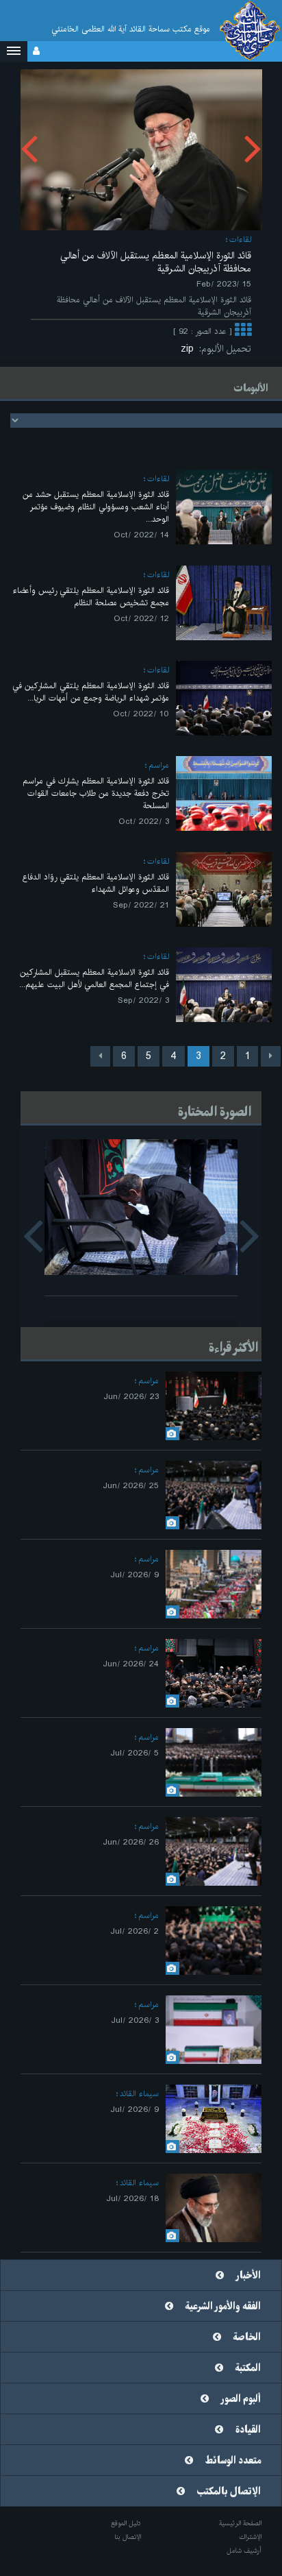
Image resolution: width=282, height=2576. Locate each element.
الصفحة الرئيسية (240, 2523)
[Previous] (271, 1056)
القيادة (248, 2430)
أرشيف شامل (244, 2551)
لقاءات (240, 240)
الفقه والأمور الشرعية (223, 2307)
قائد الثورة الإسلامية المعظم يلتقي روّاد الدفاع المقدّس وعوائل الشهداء (96, 883)
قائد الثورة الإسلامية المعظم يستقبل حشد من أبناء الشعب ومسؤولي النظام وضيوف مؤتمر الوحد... (96, 507)
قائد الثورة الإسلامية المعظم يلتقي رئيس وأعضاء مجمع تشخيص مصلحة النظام (91, 597)
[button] (14, 51)
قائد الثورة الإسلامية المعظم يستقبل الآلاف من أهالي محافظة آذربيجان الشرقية (156, 262)
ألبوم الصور (241, 2399)
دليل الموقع (126, 2523)
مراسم (159, 765)
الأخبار (248, 2276)
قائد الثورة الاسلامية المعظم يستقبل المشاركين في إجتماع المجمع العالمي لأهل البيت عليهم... (94, 979)
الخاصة (247, 2337)
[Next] (100, 1056)
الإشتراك (250, 2537)
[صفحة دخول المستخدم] (36, 51)
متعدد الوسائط (233, 2461)
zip (190, 349)
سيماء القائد (139, 2094)
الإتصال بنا (128, 2537)
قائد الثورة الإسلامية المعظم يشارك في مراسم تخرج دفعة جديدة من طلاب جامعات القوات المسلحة (96, 793)
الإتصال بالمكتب (229, 2492)
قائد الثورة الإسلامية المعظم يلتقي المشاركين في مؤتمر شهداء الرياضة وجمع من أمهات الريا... (91, 692)
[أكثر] (243, 332)
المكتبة (248, 2368)
